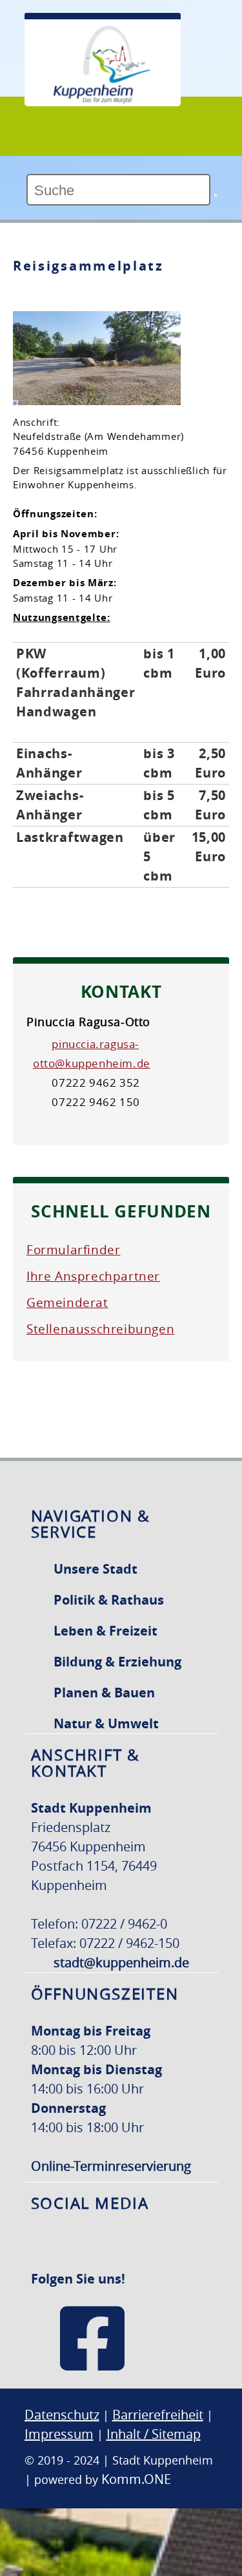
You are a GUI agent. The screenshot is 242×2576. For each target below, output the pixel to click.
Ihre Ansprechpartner (93, 1276)
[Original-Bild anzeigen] (97, 399)
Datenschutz (62, 2415)
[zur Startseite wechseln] (102, 100)
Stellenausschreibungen (100, 1329)
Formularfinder (73, 1250)
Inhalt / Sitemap (154, 2434)
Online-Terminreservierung (111, 2166)
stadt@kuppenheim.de (121, 1962)
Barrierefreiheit (158, 2415)
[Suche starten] (216, 195)
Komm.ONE (136, 2479)
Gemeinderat (67, 1302)
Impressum (59, 2434)
